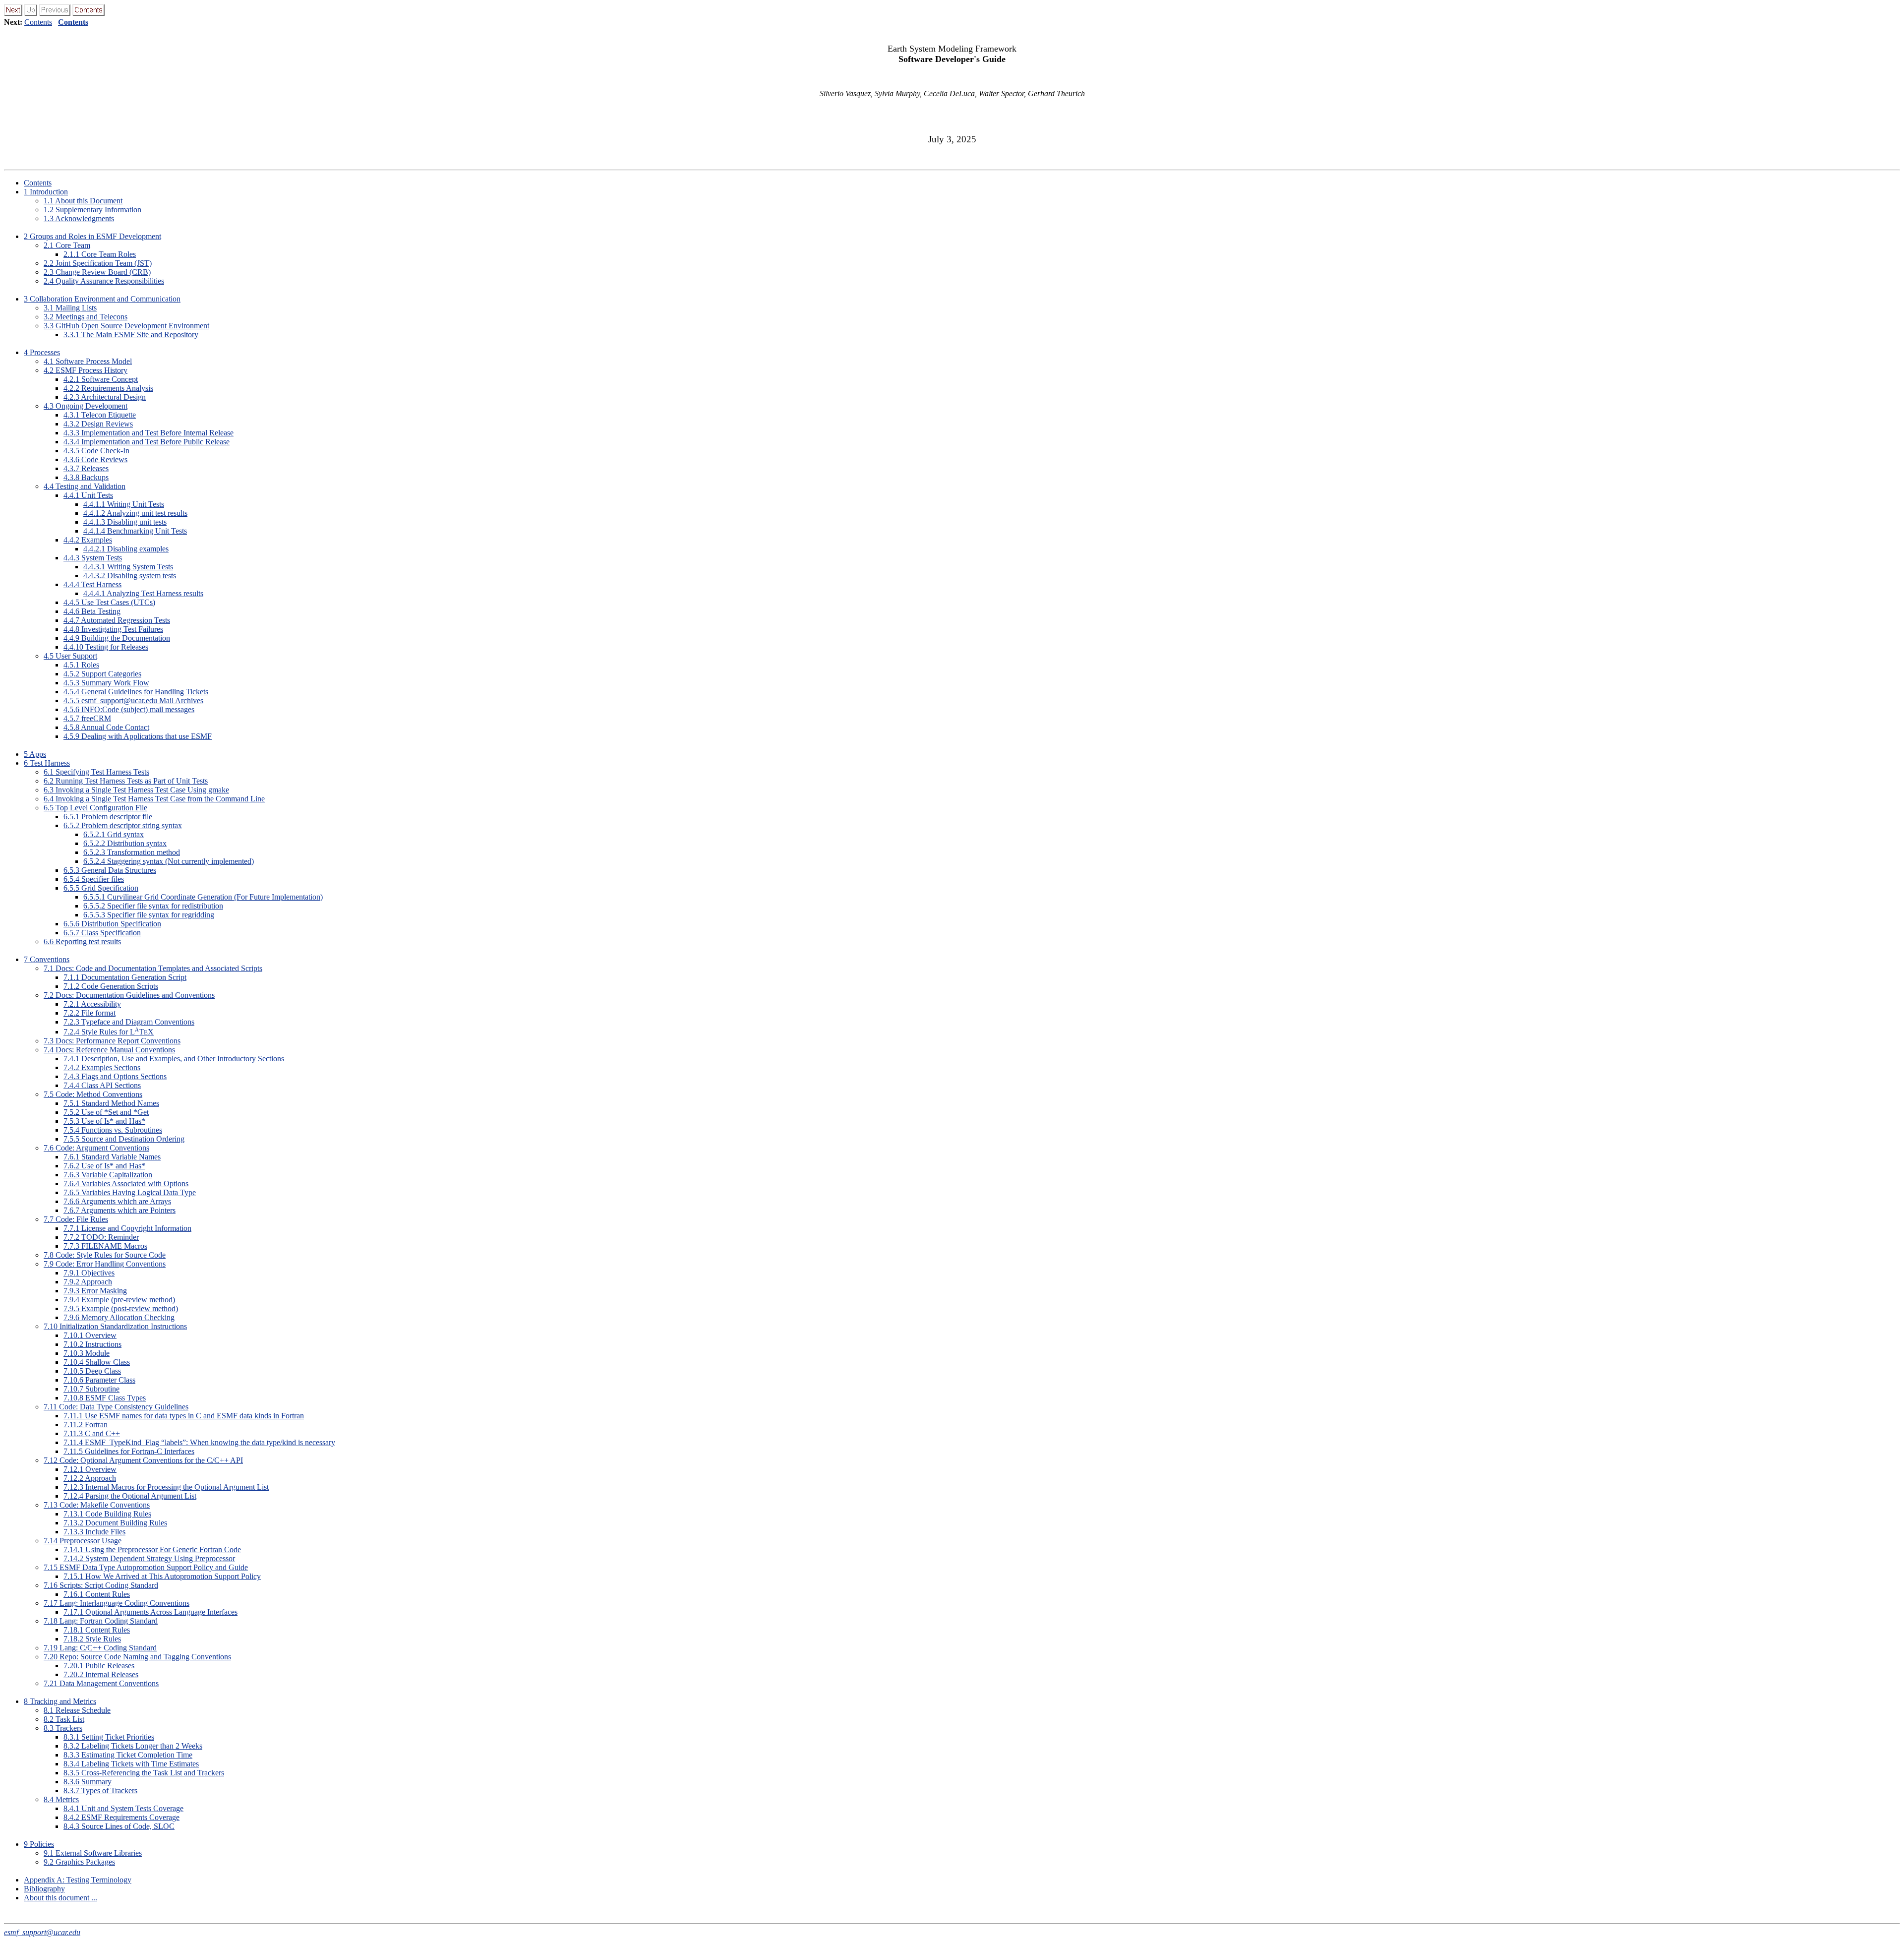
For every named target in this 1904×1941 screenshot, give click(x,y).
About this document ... (60, 1898)
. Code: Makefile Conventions (97, 1505)
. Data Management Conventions (101, 1683)
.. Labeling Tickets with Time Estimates (131, 1764)
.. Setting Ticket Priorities (109, 1737)
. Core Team (67, 245)
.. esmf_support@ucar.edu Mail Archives (133, 700)
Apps (35, 754)
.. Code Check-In (96, 451)
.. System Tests (93, 558)
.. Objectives (89, 1273)
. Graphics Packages (79, 1862)
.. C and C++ (92, 1433)
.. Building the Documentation (117, 638)
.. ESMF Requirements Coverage (121, 1817)
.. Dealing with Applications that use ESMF (138, 736)
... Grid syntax (114, 834)
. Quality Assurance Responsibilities (104, 281)
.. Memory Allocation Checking (119, 1317)
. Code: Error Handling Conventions (105, 1264)
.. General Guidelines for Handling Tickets (136, 692)
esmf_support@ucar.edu (42, 1932)
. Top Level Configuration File (95, 808)
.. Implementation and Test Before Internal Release (149, 433)
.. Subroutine (91, 1389)
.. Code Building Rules (107, 1514)
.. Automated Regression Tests (117, 620)
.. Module (87, 1353)
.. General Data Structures (110, 870)
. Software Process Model (88, 361)
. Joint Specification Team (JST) (98, 263)
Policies (39, 1844)
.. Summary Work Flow (106, 683)
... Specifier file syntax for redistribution (153, 906)
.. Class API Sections (102, 1085)
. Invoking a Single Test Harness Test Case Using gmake (136, 790)
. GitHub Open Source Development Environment (126, 326)
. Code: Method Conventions (93, 1094)
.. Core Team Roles (100, 254)
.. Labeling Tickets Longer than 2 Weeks (133, 1746)
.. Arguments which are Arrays (117, 1201)
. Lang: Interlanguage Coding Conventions (117, 1603)
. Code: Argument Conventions (96, 1148)
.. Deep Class (92, 1371)
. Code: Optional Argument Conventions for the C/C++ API (143, 1460)
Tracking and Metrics (60, 1701)
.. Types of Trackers (100, 1790)
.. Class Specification (102, 933)
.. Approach (88, 1282)
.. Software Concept (101, 379)
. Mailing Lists (70, 308)
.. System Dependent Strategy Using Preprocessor (149, 1558)
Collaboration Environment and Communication (102, 299)
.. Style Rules (92, 1639)
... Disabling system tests (130, 576)
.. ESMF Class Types (105, 1398)
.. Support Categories (102, 674)
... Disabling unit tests (125, 522)
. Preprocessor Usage (83, 1541)
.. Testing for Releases (106, 647)
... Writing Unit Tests (124, 504)
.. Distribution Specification (112, 924)
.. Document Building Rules (115, 1523)
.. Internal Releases (101, 1674)
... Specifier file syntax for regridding (149, 915)
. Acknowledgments (79, 218)
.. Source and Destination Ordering (124, 1139)
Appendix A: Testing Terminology (78, 1880)
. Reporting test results (82, 941)
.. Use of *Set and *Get (106, 1112)
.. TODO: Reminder (101, 1237)
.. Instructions (92, 1344)
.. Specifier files (94, 879)
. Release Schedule (77, 1710)
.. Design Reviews (98, 424)
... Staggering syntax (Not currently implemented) (169, 861)
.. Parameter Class (99, 1380)
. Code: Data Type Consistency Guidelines (116, 1407)
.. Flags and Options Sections (115, 1076)
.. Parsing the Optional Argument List (130, 1496)
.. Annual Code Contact (106, 727)
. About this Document (83, 201)
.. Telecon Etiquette (100, 415)
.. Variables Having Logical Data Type (130, 1192)
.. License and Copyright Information (127, 1228)
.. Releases (86, 468)
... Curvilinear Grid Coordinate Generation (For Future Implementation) (203, 897)
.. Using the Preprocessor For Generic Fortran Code (152, 1549)
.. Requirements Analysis (108, 388)
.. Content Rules (97, 1594)
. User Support (70, 656)
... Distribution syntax (125, 843)
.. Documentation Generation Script (125, 977)
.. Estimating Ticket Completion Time (128, 1755)
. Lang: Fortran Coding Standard (101, 1621)
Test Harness (47, 763)
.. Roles (81, 665)
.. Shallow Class (97, 1362)
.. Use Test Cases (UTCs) (109, 602)
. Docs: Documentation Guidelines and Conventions (129, 995)
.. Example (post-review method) (121, 1308)
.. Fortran (86, 1425)
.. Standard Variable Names (112, 1157)
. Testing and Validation (85, 486)
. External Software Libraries (93, 1853)
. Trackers (63, 1728)
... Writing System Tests (128, 567)
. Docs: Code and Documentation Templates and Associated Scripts (153, 968)
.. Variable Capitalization (108, 1175)
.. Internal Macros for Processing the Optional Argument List (166, 1487)
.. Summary (88, 1782)
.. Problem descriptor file (108, 817)
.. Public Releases (99, 1666)
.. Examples (88, 540)
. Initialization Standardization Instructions (115, 1326)
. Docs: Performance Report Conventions (112, 1041)
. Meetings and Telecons (86, 317)
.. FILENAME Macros (105, 1246)
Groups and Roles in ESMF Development (92, 236)
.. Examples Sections (102, 1067)
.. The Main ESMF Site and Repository (131, 334)
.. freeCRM (87, 718)
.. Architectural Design (105, 397)
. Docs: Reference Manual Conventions (109, 1050)
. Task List (64, 1719)
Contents (38, 22)
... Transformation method (132, 852)
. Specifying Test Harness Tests (96, 772)
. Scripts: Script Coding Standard (101, 1585)
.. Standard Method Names (111, 1103)
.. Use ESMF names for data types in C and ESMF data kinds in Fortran (184, 1416)
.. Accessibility (92, 1004)
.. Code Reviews (95, 459)
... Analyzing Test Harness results (143, 593)
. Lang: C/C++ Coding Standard (100, 1648)
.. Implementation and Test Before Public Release (147, 442)
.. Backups (86, 477)
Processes (42, 352)
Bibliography (44, 1889)
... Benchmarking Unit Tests (135, 531)
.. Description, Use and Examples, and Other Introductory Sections (174, 1059)
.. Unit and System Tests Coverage (123, 1808)
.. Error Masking (95, 1291)
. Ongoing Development (86, 406)
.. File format (89, 1013)
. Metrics (61, 1799)
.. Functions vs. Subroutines (113, 1130)
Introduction (46, 192)
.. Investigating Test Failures (113, 629)
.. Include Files (94, 1532)
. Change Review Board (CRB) (97, 272)
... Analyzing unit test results (135, 513)
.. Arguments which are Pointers (119, 1210)
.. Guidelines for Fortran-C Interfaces (129, 1451)
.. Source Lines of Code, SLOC (119, 1826)
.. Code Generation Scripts (111, 986)
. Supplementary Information (92, 210)
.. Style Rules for (109, 1032)
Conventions (47, 959)
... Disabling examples (126, 549)
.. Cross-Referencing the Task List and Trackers (144, 1773)
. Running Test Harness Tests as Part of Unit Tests (126, 781)
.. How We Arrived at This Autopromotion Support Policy (162, 1576)
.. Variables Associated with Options (126, 1183)
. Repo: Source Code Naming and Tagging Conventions (137, 1657)
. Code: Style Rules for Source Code (105, 1255)
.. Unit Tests (88, 495)
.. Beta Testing (92, 611)
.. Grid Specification (101, 888)
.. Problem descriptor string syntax (123, 825)
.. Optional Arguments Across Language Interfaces (150, 1612)
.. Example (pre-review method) (119, 1300)
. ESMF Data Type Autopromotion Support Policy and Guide (146, 1567)
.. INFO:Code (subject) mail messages (129, 709)
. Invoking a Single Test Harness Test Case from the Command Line (154, 799)
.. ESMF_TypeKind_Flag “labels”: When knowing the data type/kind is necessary (199, 1442)
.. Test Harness (92, 584)
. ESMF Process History (86, 370)
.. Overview (90, 1335)
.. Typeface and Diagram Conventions (129, 1022)
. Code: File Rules (76, 1219)
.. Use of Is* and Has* (104, 1121)
